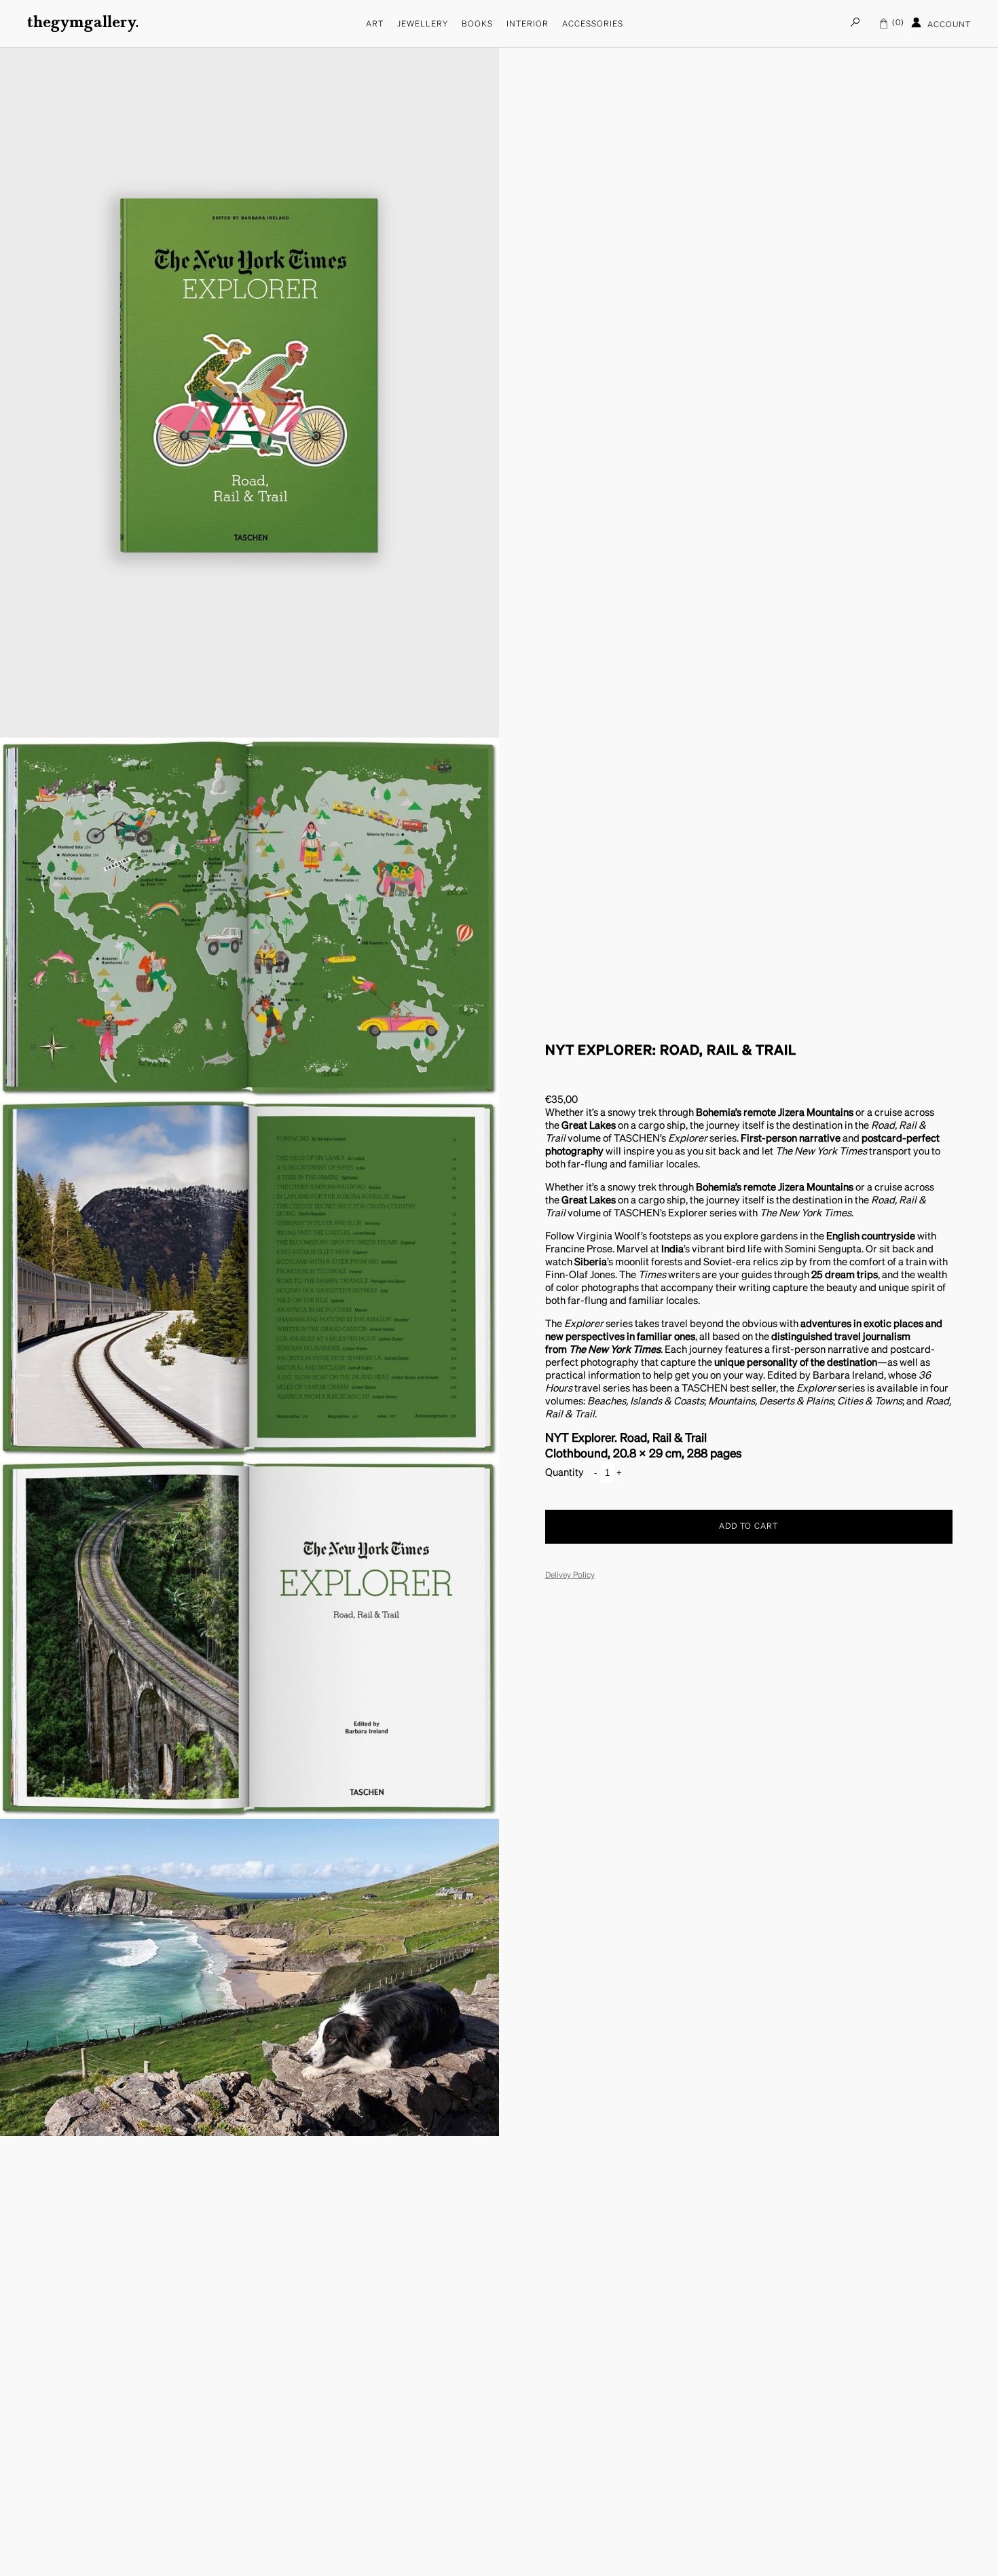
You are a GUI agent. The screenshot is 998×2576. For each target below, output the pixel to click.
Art (375, 24)
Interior (528, 24)
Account (948, 25)
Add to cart (748, 1527)
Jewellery (423, 24)
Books (477, 24)
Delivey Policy (570, 1576)
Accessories (593, 24)
